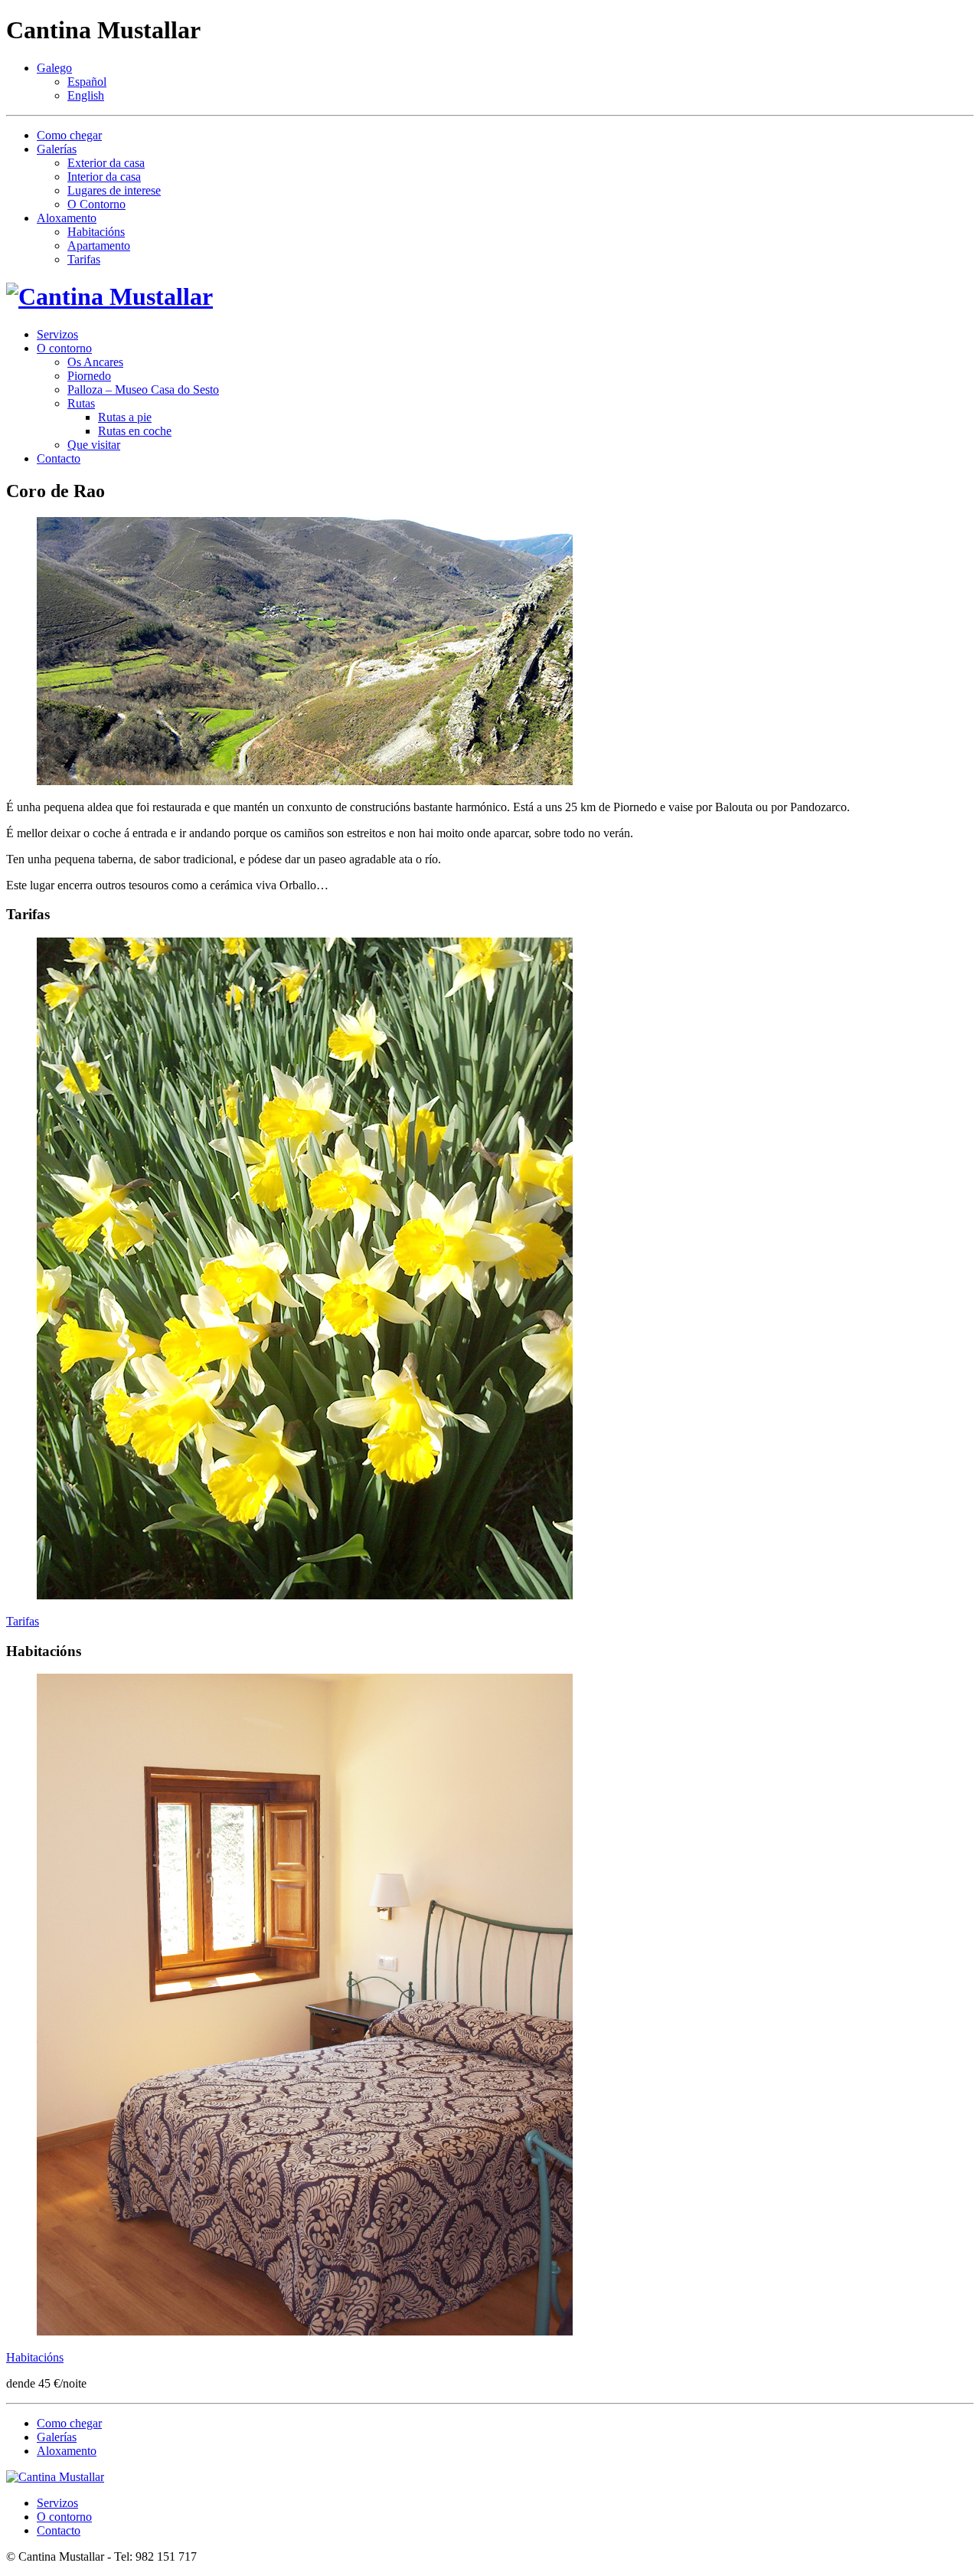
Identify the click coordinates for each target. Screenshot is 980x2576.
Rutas (81, 403)
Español (87, 82)
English (86, 95)
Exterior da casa (106, 163)
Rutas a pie (125, 417)
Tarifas (84, 259)
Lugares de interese (114, 190)
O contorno (64, 348)
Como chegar (69, 135)
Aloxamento (67, 218)
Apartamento (99, 245)
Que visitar (94, 445)
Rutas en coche (135, 431)
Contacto (59, 458)
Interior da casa (104, 177)
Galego (54, 68)
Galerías (57, 149)
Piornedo (89, 376)
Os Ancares (95, 362)
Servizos (57, 334)
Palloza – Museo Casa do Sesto (143, 390)
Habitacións (96, 232)
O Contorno (96, 204)
